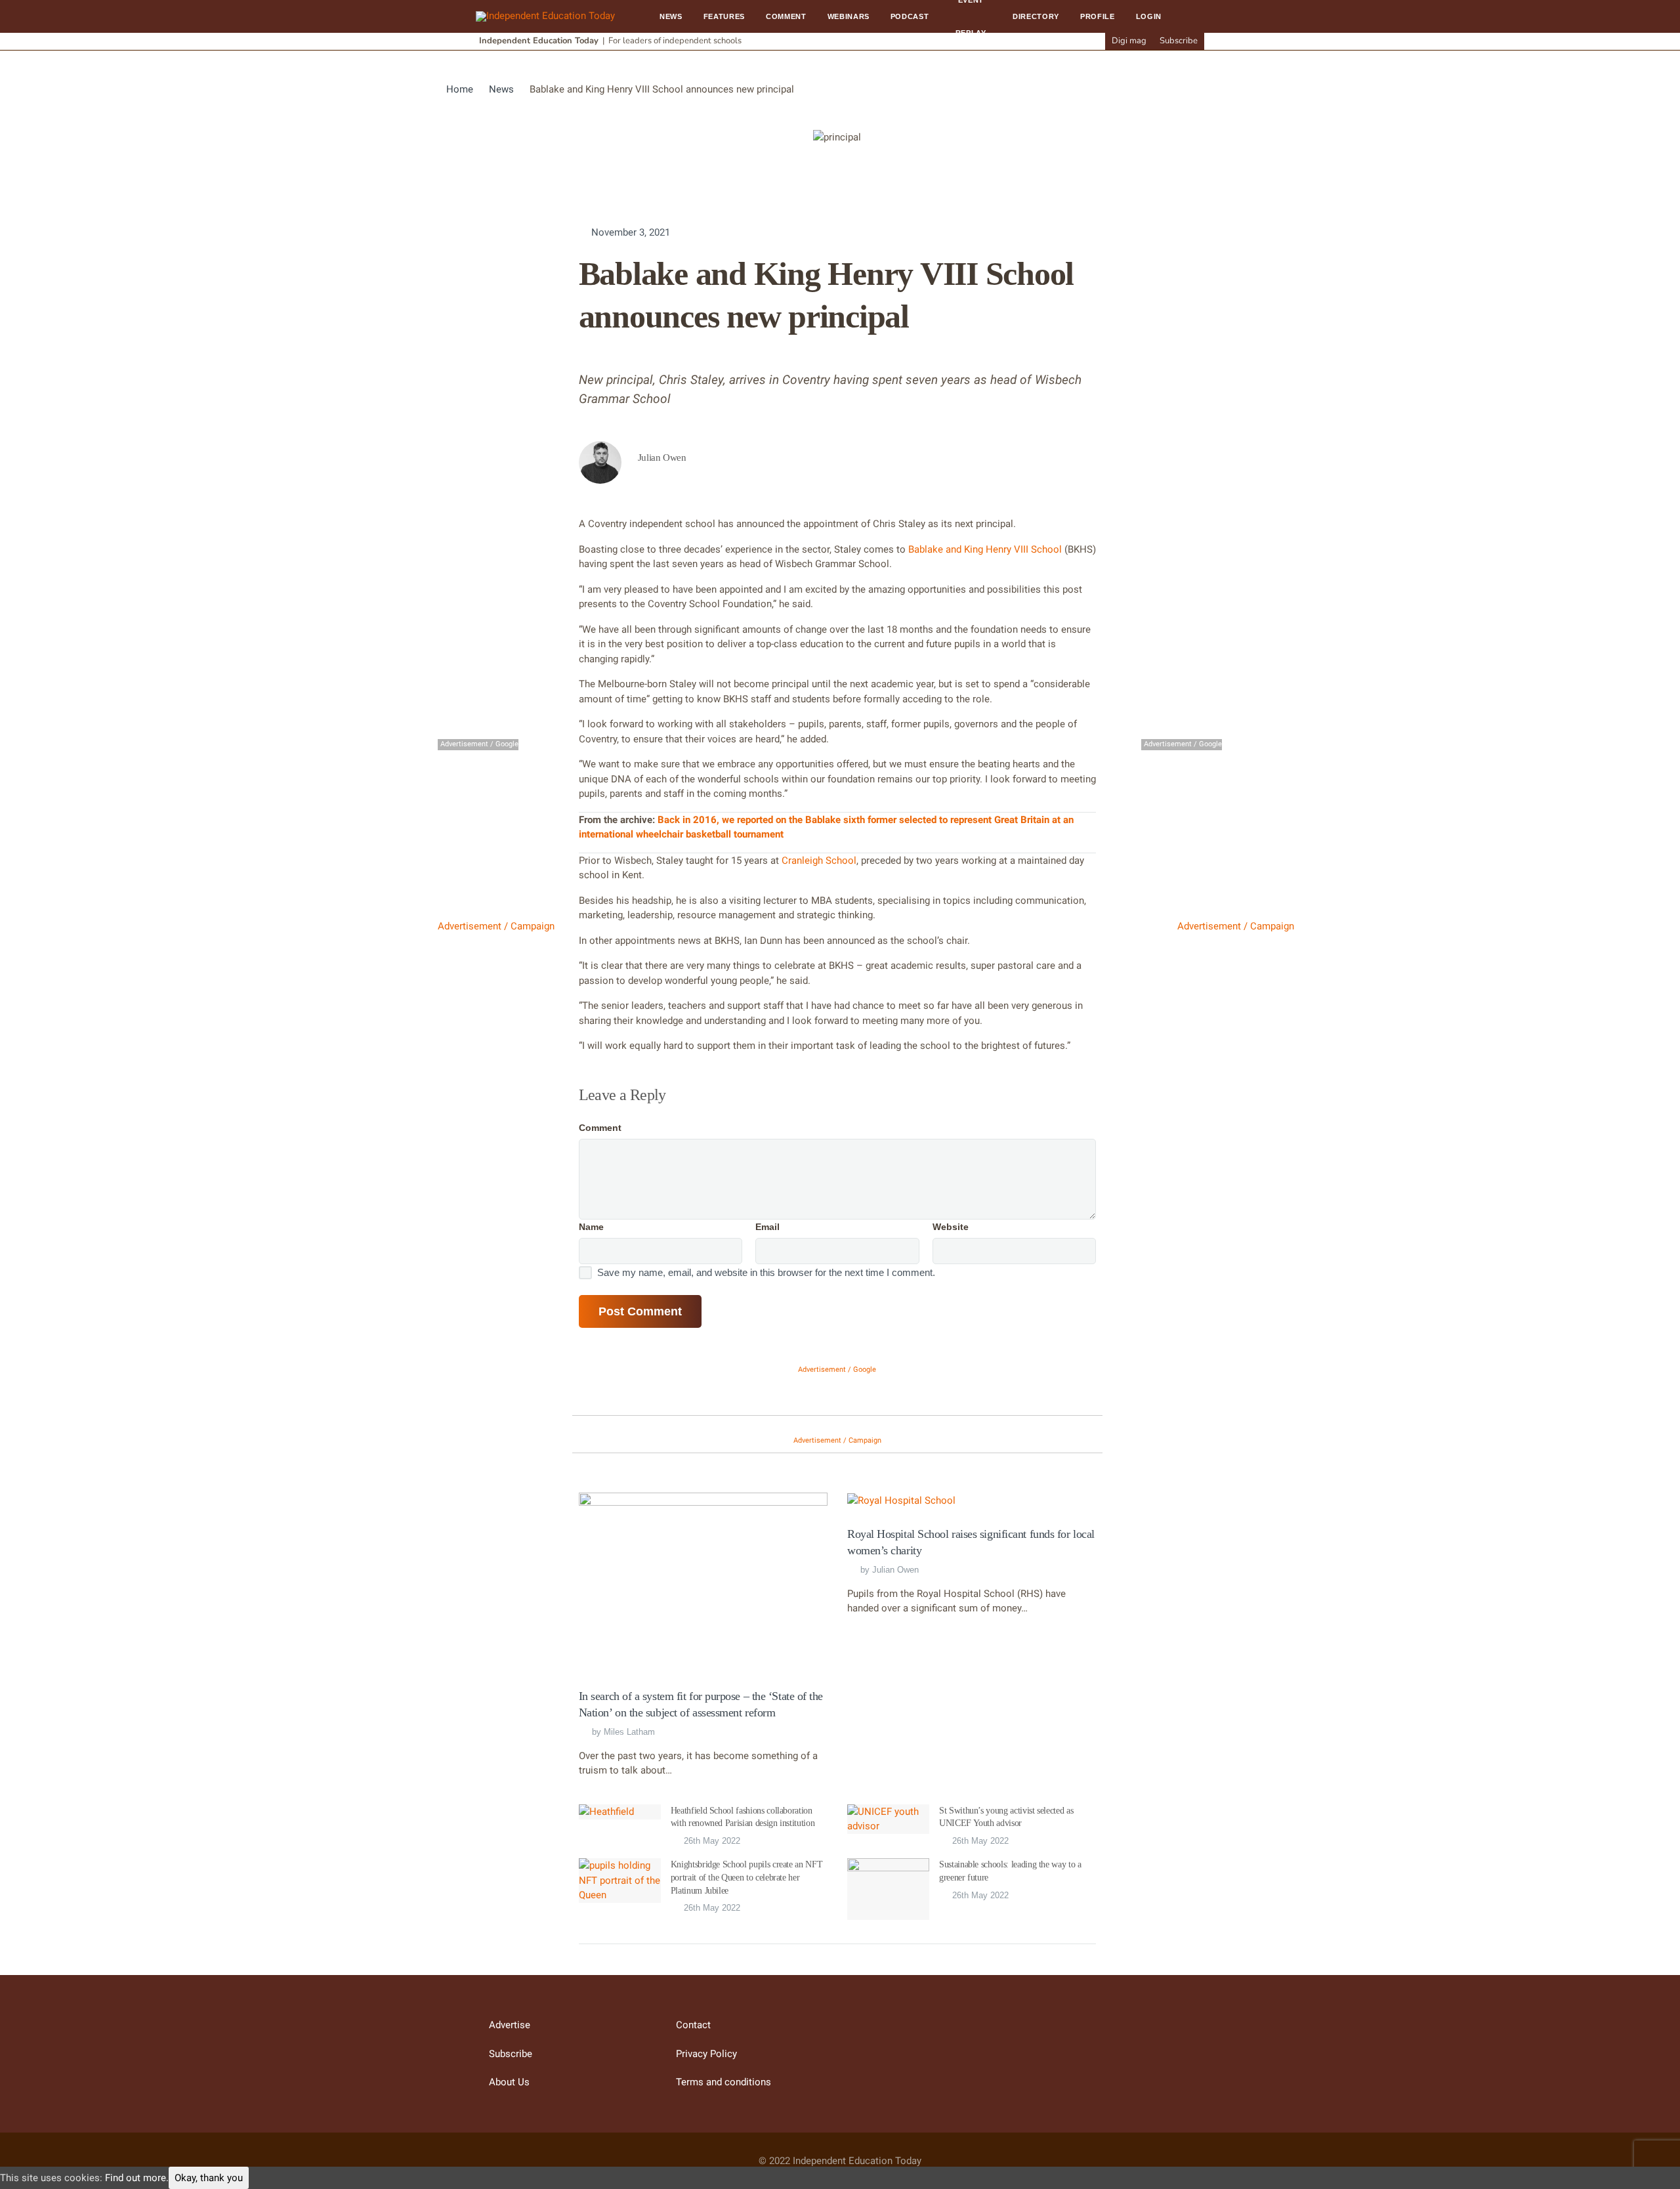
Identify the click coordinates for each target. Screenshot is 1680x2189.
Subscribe (1179, 41)
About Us (509, 2082)
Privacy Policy (706, 2054)
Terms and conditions (724, 2082)
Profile (1098, 16)
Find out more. (137, 2178)
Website (951, 1227)
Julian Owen (895, 1570)
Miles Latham (629, 1732)
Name (591, 1227)
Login (1149, 16)
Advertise (510, 2025)
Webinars (849, 16)
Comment (786, 16)
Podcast (910, 16)
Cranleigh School (819, 861)
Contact (693, 2025)
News (671, 16)
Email (767, 1227)
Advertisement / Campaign (496, 926)
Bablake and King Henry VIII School (985, 549)
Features (724, 16)
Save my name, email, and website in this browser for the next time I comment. (766, 1272)
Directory (1036, 16)
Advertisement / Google (837, 1370)
